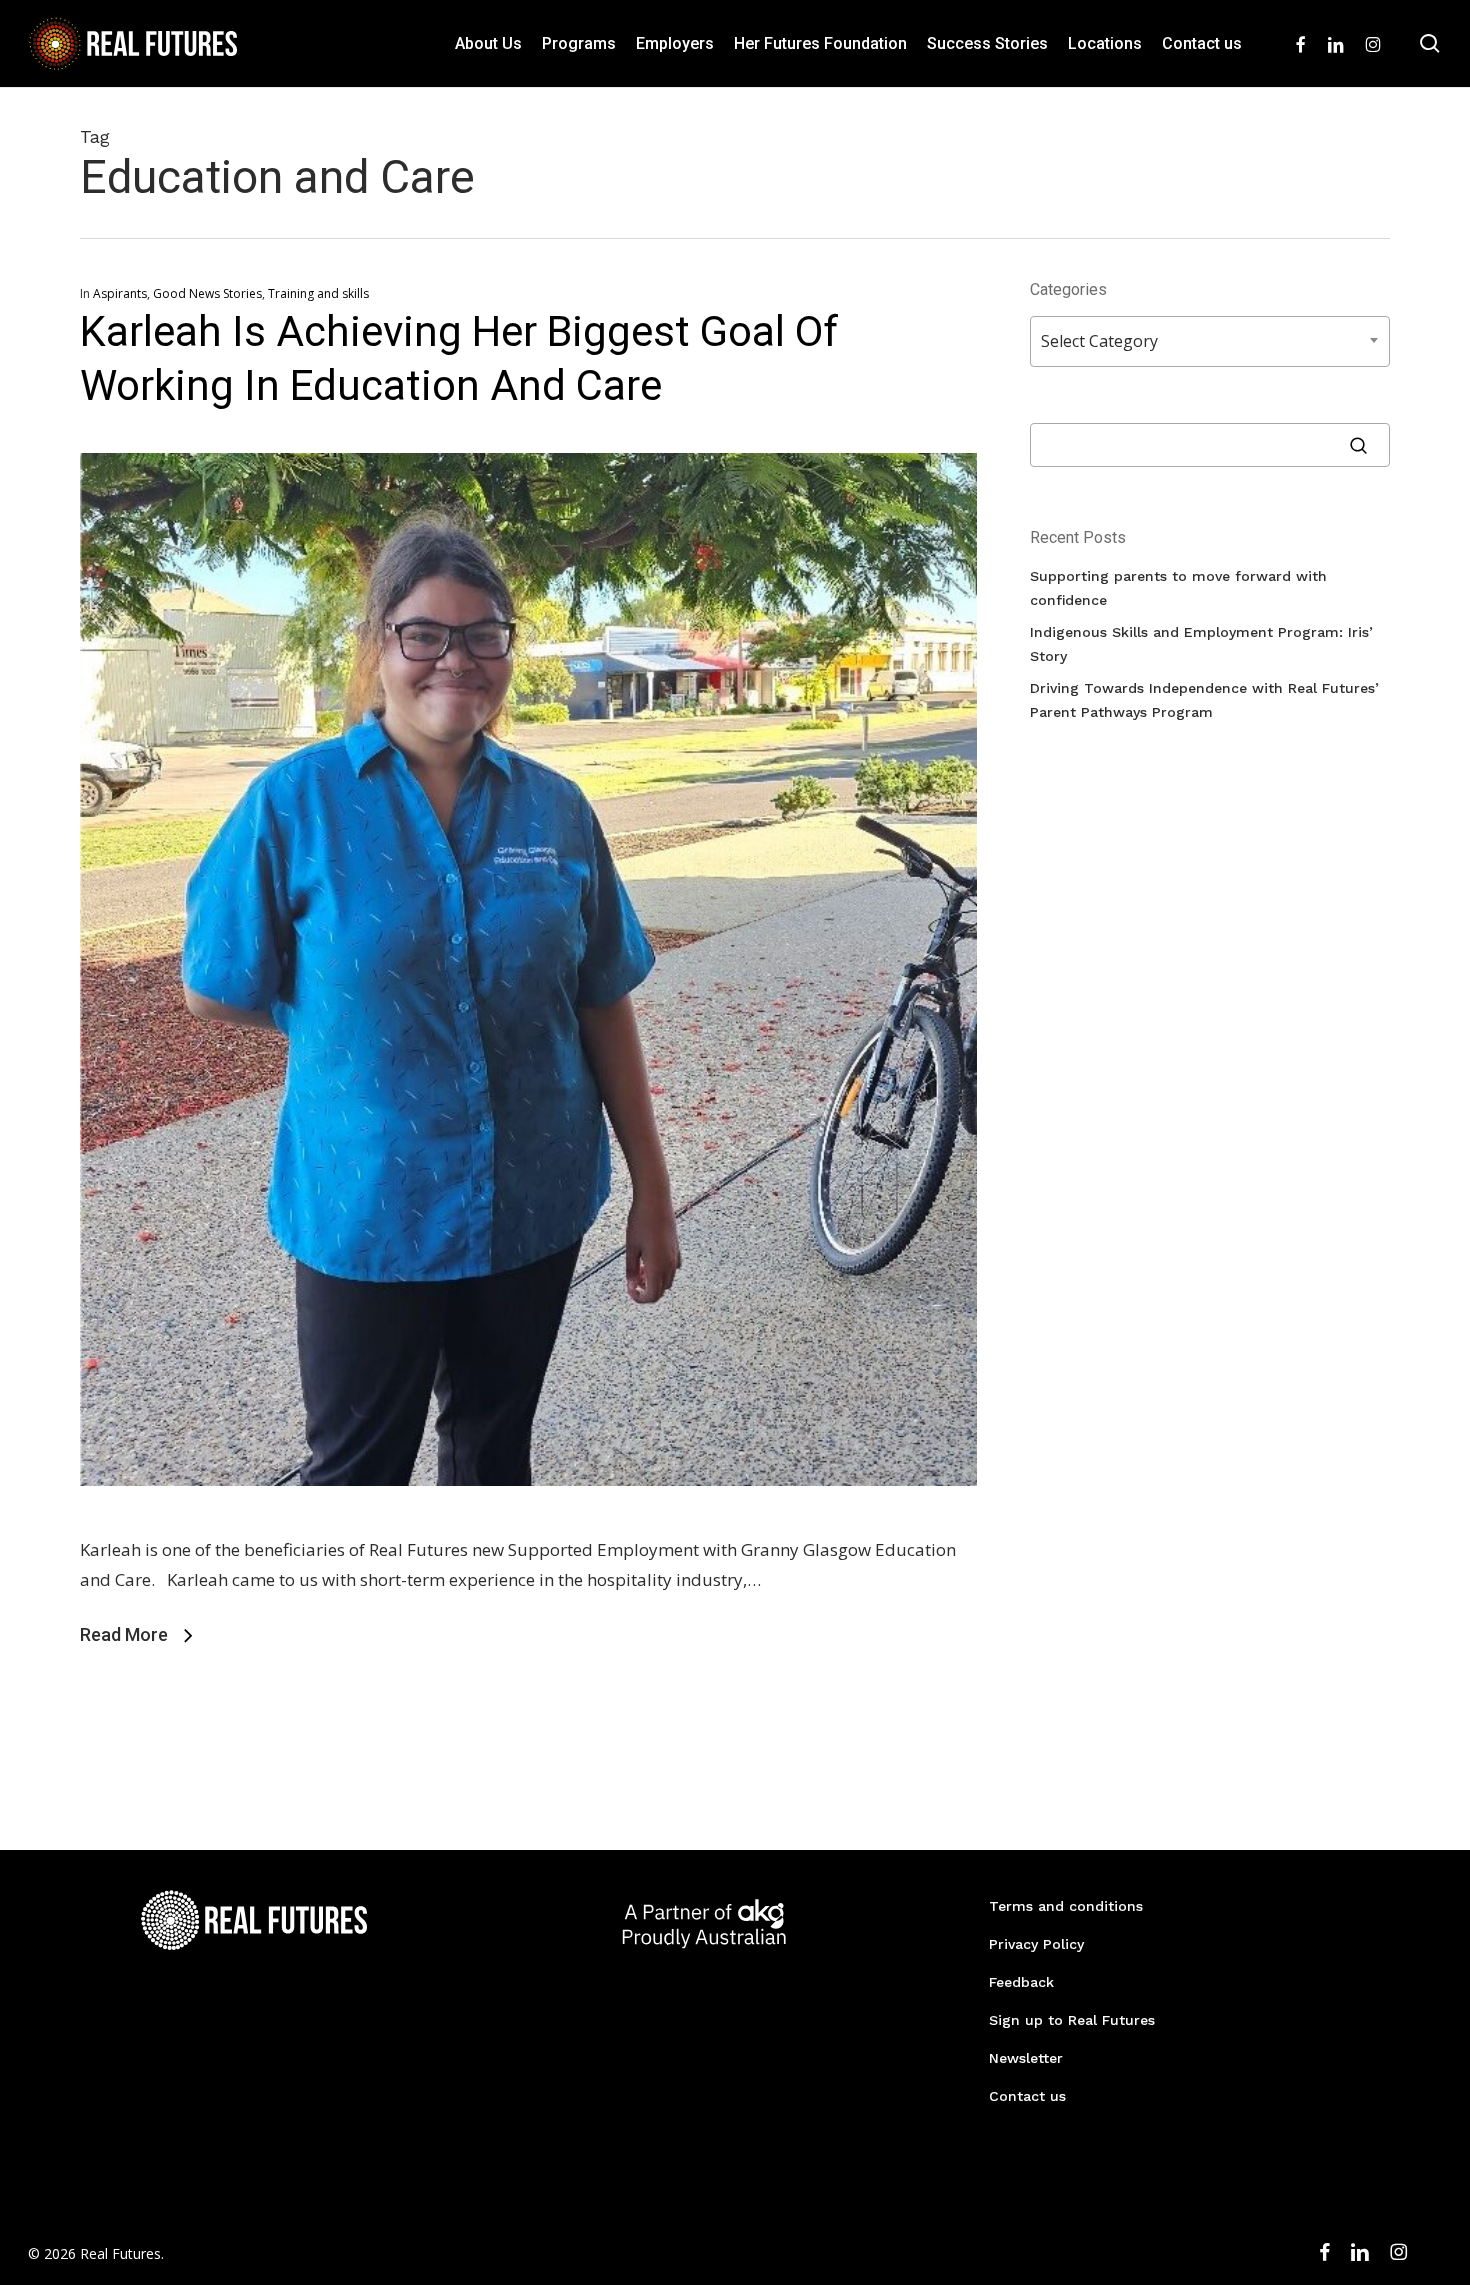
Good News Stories (207, 293)
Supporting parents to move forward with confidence (1178, 588)
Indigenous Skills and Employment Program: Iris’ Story (1201, 644)
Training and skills (318, 293)
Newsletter (1026, 2058)
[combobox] (1210, 341)
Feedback (1021, 1982)
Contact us (1027, 2096)
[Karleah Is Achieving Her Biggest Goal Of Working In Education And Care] (528, 1519)
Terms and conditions (1066, 1906)
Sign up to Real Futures (1072, 2020)
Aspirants (120, 293)
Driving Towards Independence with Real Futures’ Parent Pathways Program (1204, 700)
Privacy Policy (1036, 1944)
